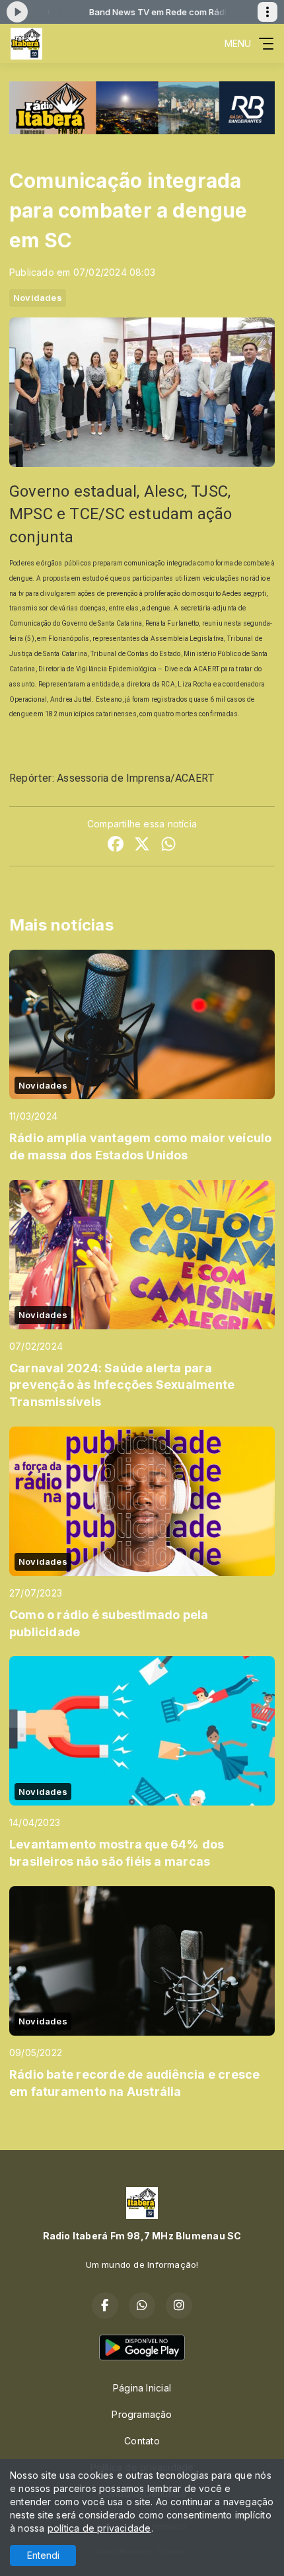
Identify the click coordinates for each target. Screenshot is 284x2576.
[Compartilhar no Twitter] (142, 846)
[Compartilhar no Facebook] (116, 846)
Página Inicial (142, 2388)
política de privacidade (99, 2528)
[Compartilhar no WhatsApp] (168, 846)
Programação (142, 2414)
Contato (142, 2441)
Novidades (38, 298)
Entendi (43, 2555)
